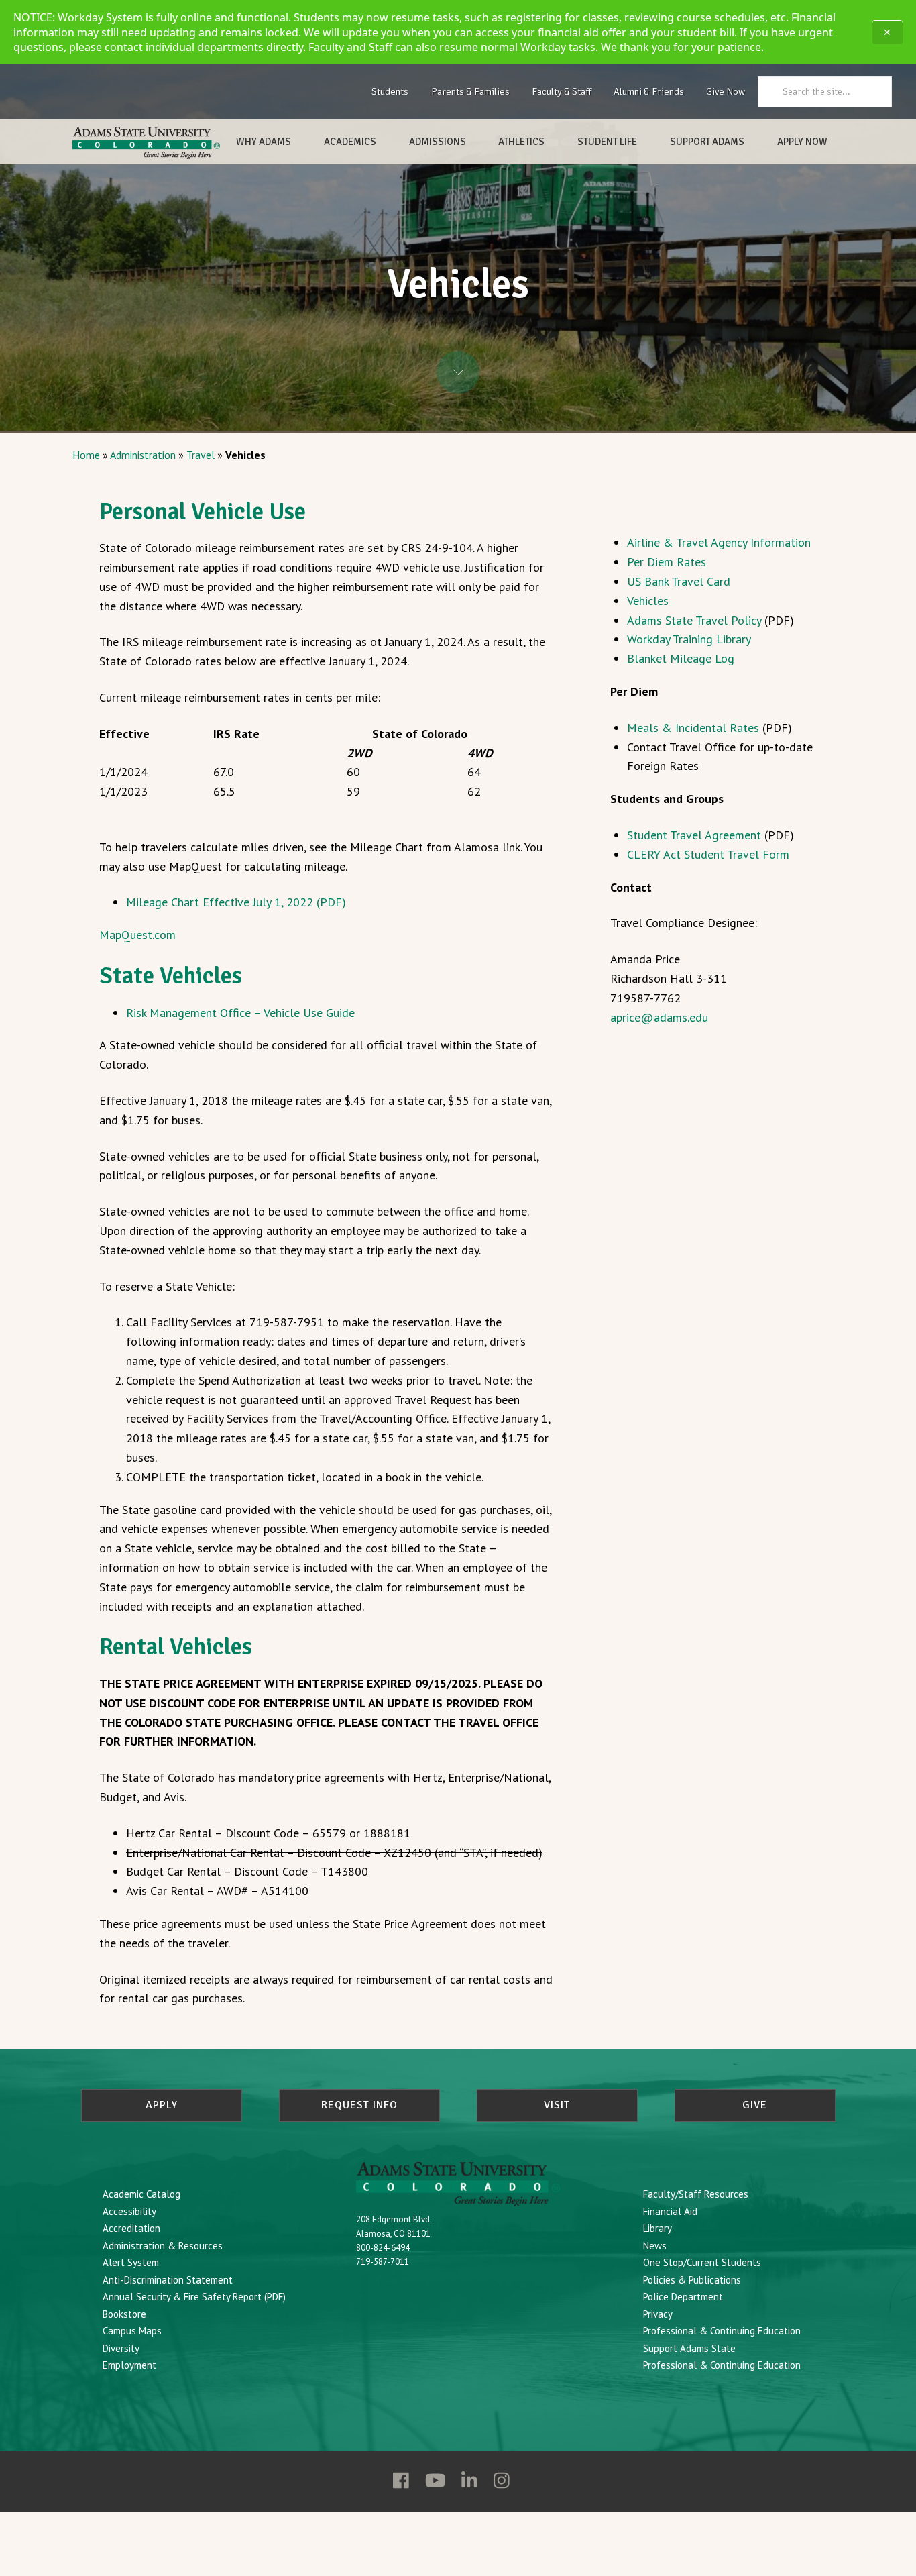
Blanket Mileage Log (681, 658)
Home (86, 455)
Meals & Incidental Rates (693, 728)
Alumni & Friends (649, 91)
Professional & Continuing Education (722, 2331)
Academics (350, 142)
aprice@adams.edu (659, 1017)
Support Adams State (689, 2348)
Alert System (131, 2262)
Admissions (438, 142)
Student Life (607, 142)
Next (458, 372)
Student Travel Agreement (694, 835)
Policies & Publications (692, 2280)
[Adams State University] (146, 143)
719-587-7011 (383, 2262)
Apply (162, 2105)
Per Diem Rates (667, 562)
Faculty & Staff (562, 91)
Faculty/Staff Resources (696, 2194)
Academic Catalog (141, 2194)
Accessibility (129, 2211)
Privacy (658, 2314)
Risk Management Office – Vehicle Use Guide (240, 1013)
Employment (129, 2365)
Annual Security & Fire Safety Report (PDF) (194, 2297)
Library (657, 2228)
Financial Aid (670, 2211)
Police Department (683, 2297)
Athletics (521, 142)
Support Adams (707, 142)
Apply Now (802, 142)
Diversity (121, 2348)
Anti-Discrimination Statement (168, 2280)
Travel (201, 455)
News (655, 2246)
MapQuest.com (137, 935)
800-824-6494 (383, 2248)
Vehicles (648, 601)
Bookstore (124, 2314)
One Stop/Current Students (702, 2262)
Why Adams (264, 142)
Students (390, 91)
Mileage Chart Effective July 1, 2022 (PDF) (236, 902)
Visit (557, 2105)
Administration (143, 455)
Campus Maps (132, 2331)
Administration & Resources (163, 2246)
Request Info (359, 2105)
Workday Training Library (689, 639)
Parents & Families (470, 91)
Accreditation (131, 2228)
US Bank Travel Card (679, 581)
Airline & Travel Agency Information (719, 542)
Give (755, 2105)
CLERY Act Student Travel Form (708, 854)
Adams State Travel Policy (694, 620)
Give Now (726, 91)
